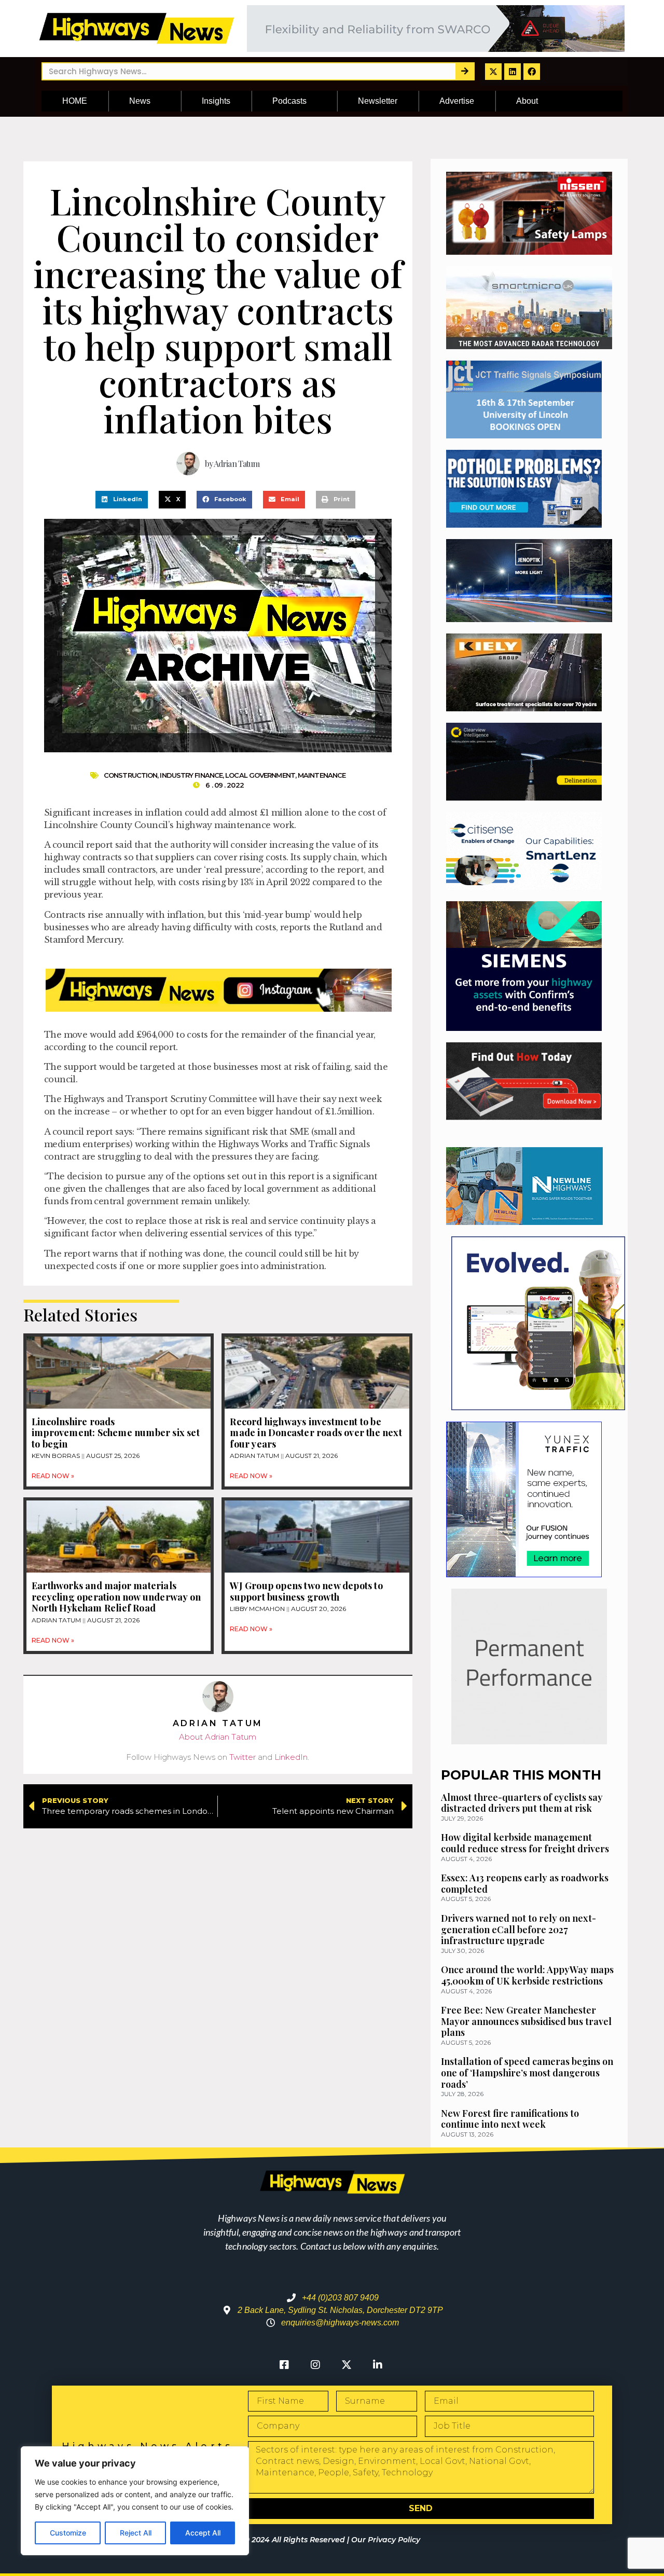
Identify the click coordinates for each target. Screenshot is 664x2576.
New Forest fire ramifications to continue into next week (510, 2119)
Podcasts (289, 101)
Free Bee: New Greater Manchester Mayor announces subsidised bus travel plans (526, 2021)
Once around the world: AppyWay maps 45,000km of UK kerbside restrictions (527, 1975)
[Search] (465, 71)
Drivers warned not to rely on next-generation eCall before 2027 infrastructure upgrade (518, 1929)
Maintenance (322, 775)
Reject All (136, 2533)
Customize (68, 2533)
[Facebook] (532, 72)
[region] (135, 2501)
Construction (130, 775)
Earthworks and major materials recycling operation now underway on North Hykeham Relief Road (116, 1597)
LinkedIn (291, 1757)
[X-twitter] (493, 72)
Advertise (457, 101)
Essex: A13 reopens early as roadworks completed (525, 1883)
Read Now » (53, 1476)
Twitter (243, 1757)
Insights (216, 101)
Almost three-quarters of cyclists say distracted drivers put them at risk (522, 1803)
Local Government (260, 775)
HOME (75, 101)
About (527, 101)
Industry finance (191, 775)
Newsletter (378, 101)
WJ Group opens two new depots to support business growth (306, 1591)
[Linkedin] (513, 72)
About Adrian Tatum (218, 1737)
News (140, 101)
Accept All (203, 2533)
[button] (122, 500)
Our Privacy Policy (386, 2540)
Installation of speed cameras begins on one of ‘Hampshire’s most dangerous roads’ (527, 2072)
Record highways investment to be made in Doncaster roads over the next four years (316, 1433)
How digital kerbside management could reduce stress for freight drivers (525, 1843)
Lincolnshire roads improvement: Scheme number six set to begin (116, 1433)
